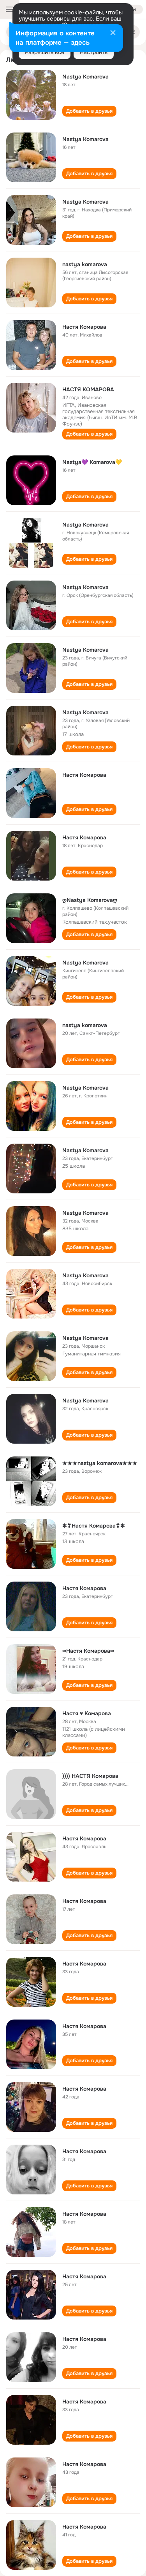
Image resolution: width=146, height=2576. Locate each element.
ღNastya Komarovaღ (90, 900)
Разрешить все (45, 52)
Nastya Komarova (85, 77)
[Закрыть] (113, 33)
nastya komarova (85, 264)
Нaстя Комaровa (84, 1588)
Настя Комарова (84, 327)
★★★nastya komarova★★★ (100, 1463)
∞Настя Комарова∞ (88, 1651)
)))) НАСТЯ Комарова (90, 1776)
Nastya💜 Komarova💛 (92, 462)
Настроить (94, 52)
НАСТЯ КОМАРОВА (88, 389)
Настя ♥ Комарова (87, 1713)
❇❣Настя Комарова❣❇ (94, 1526)
